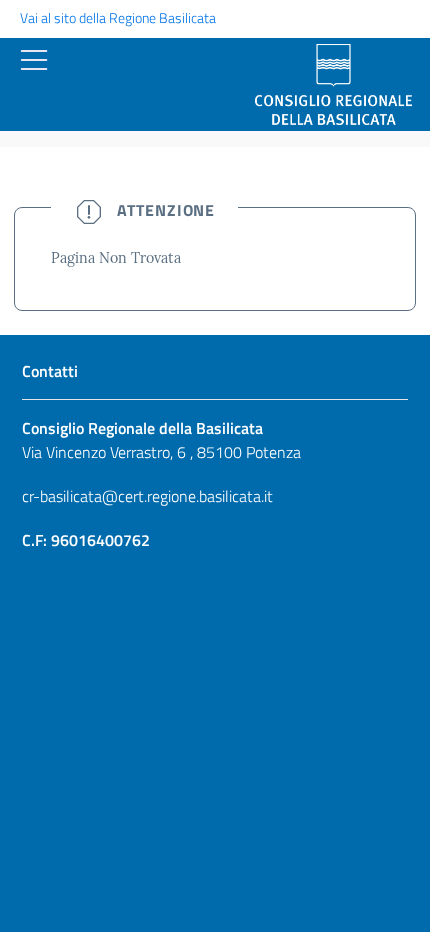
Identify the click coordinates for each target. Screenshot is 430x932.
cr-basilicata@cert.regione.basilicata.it (147, 496)
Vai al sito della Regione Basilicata (118, 18)
